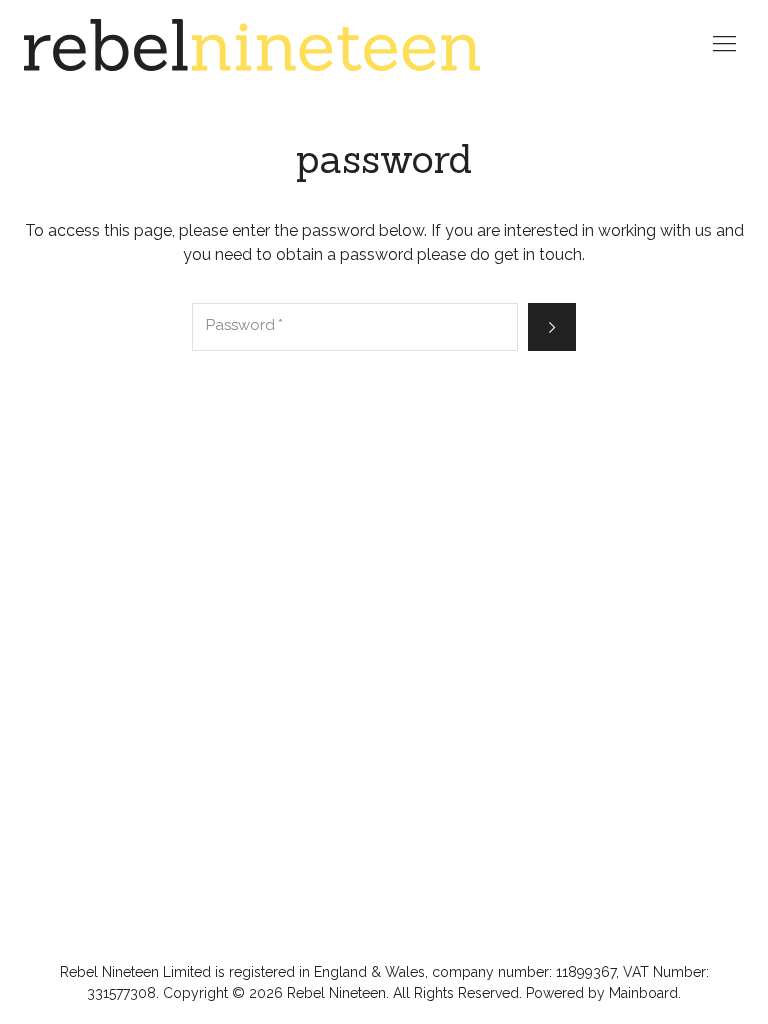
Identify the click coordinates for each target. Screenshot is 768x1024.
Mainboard (643, 993)
